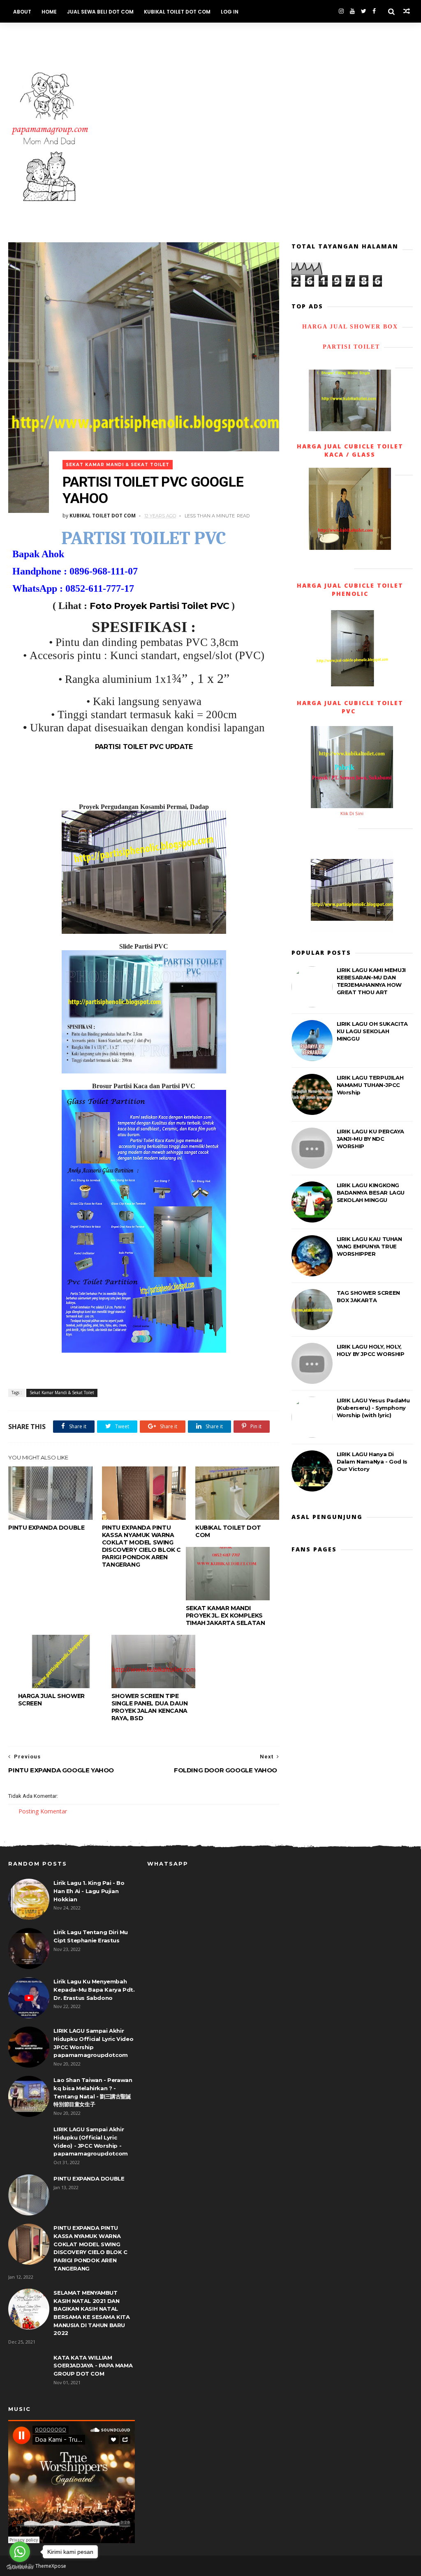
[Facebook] (374, 11)
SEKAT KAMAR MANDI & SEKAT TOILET (61, 34)
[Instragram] (341, 11)
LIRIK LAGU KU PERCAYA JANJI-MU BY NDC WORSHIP (370, 1139)
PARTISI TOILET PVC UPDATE (144, 747)
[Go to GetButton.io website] (20, 2568)
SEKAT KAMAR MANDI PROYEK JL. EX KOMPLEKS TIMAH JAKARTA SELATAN (226, 1615)
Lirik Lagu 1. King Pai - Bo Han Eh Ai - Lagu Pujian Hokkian (89, 1891)
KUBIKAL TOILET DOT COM (177, 12)
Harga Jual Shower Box (350, 327)
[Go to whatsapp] (20, 2552)
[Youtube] (352, 11)
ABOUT (22, 12)
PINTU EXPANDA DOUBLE (46, 1528)
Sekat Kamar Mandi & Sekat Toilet (118, 465)
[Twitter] (364, 11)
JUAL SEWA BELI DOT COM (100, 12)
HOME (49, 12)
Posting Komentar (43, 1811)
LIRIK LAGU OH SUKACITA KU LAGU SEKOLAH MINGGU (372, 1031)
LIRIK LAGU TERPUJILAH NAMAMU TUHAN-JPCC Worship (370, 1085)
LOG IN (230, 12)
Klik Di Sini (352, 813)
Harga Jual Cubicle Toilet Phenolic (350, 589)
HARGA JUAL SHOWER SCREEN (51, 1700)
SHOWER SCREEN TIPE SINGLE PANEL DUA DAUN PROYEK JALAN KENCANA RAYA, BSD (150, 1707)
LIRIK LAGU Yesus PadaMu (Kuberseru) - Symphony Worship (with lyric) (373, 1408)
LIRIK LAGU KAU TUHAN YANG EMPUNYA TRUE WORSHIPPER (369, 1246)
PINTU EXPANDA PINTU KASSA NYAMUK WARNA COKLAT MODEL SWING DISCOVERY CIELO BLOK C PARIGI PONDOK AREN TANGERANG (141, 1546)
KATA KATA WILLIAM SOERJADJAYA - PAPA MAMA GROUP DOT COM (93, 2366)
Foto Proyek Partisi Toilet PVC (159, 606)
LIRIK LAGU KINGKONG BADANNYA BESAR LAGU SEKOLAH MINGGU (371, 1193)
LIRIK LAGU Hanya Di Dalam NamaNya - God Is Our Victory (372, 1461)
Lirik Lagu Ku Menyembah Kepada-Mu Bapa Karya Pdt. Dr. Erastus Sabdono (94, 1989)
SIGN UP (131, 34)
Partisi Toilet (350, 347)
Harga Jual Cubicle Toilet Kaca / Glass (350, 450)
